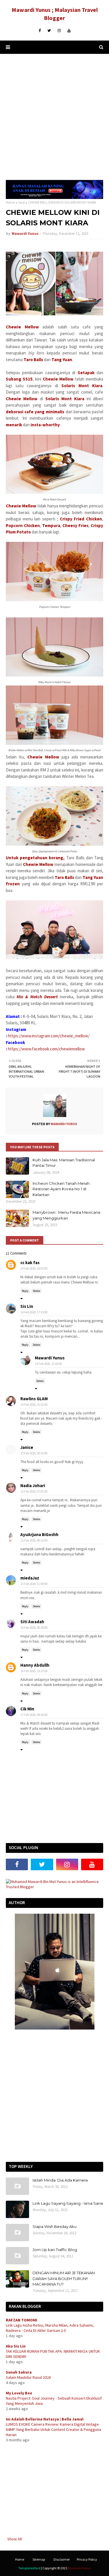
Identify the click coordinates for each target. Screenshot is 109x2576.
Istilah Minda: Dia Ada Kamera (60, 2180)
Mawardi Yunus (25, 234)
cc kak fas (30, 1263)
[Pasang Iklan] (54, 198)
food (22, 202)
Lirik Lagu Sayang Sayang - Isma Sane (68, 2203)
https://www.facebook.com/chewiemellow (46, 1049)
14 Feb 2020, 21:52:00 (34, 1405)
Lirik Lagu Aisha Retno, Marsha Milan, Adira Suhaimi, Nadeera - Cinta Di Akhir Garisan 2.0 (50, 2328)
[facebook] (40, 31)
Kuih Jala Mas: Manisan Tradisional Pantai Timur (64, 1163)
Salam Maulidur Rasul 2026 (28, 2377)
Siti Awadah (32, 1622)
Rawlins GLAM (34, 1399)
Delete (36, 1291)
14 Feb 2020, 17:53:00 (34, 1312)
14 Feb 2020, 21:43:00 (49, 1364)
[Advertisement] (54, 117)
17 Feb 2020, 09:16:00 (34, 1715)
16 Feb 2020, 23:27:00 (34, 1671)
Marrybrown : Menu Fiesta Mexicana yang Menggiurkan (66, 1215)
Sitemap (39, 2559)
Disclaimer (62, 2559)
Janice (27, 1447)
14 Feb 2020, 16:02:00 (34, 1268)
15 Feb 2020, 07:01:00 (34, 1491)
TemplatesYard (29, 2568)
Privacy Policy (87, 2559)
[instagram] (59, 31)
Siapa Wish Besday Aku (54, 2226)
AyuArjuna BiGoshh (39, 1534)
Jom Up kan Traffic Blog (55, 2250)
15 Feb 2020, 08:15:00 (34, 1540)
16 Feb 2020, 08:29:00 (34, 1628)
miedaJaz (30, 1578)
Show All (15, 2539)
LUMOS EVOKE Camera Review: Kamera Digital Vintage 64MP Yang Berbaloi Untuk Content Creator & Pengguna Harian (53, 2429)
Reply (25, 1291)
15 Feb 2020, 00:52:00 (34, 1453)
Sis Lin (27, 1306)
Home (10, 202)
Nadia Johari (33, 1486)
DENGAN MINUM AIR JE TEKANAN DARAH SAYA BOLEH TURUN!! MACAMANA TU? (64, 2278)
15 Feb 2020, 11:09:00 (34, 1584)
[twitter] (49, 31)
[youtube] (69, 31)
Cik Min (27, 1709)
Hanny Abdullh (35, 1665)
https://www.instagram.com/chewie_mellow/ (49, 1036)
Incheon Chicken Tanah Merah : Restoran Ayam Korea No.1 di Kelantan (62, 1189)
